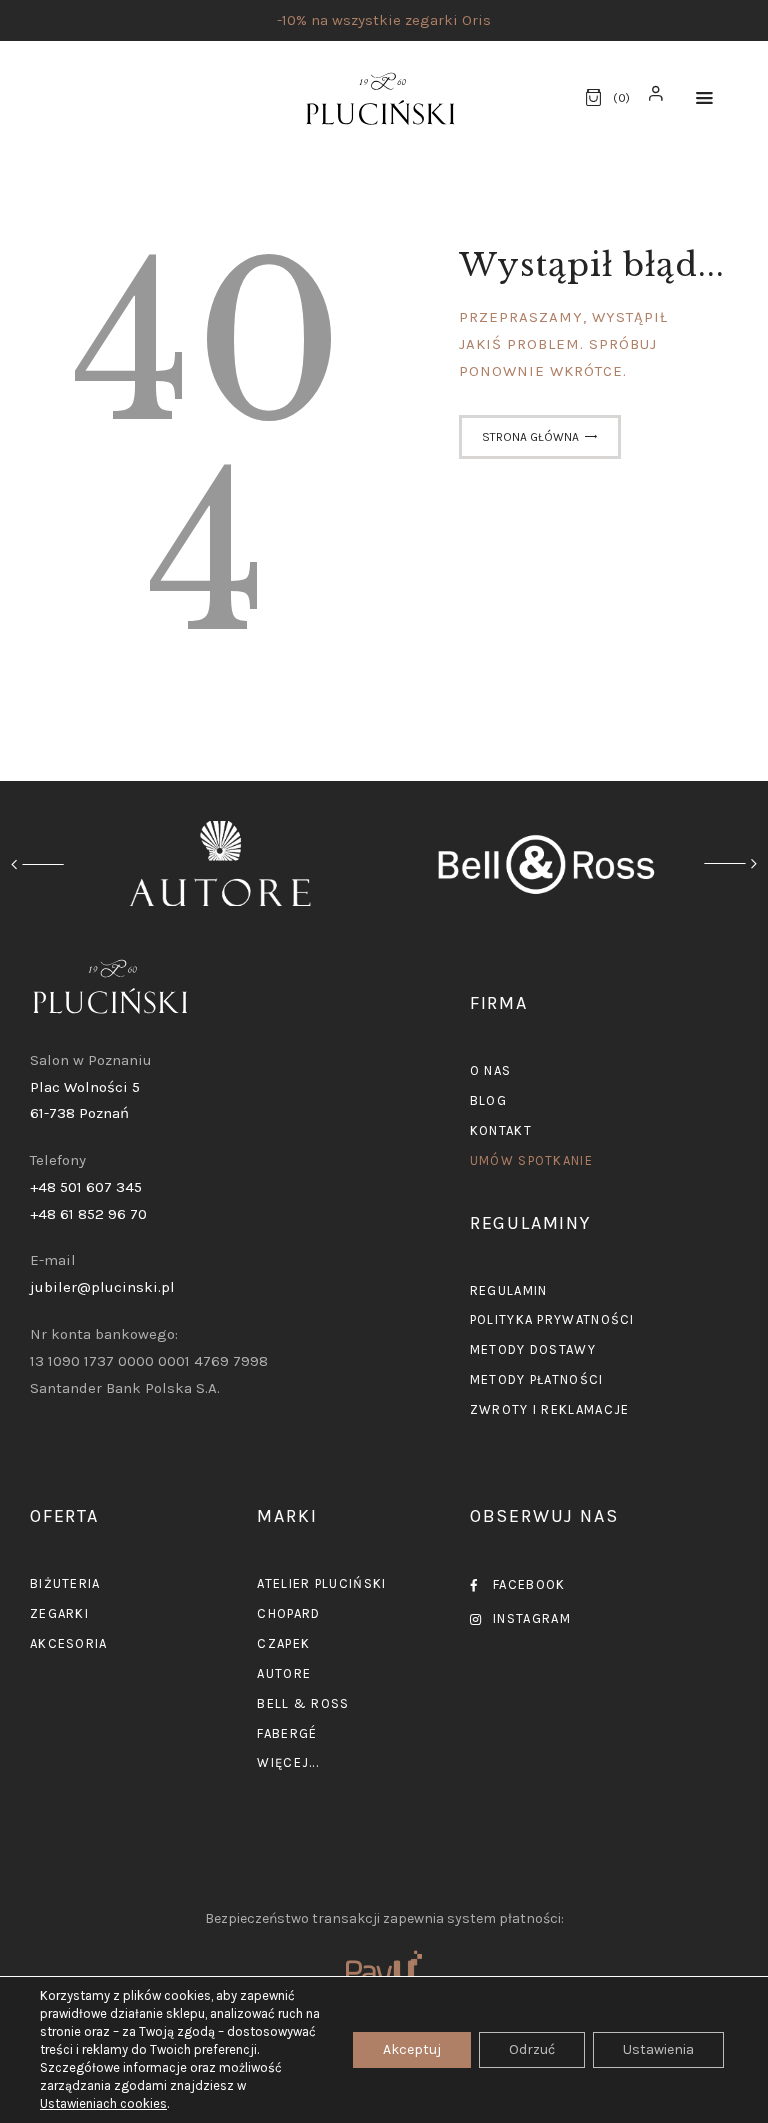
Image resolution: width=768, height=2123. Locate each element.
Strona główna (530, 437)
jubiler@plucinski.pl (102, 1287)
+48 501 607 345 (86, 1187)
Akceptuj (412, 2049)
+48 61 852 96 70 (88, 1214)
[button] (704, 98)
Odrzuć (532, 2049)
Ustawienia (658, 2049)
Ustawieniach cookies (103, 2103)
